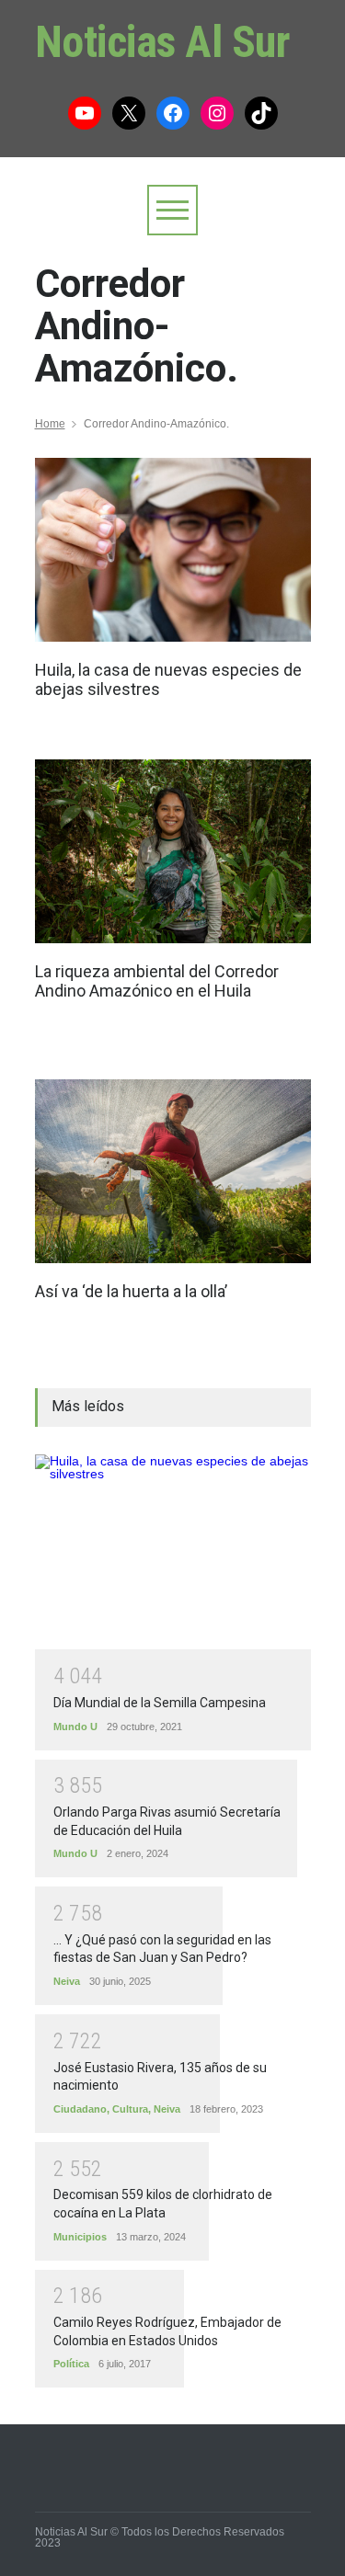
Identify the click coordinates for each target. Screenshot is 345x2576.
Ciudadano (80, 2109)
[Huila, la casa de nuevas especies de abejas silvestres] (173, 550)
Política (71, 2364)
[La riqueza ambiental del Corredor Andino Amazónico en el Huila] (173, 851)
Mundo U (75, 1727)
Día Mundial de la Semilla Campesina (160, 1703)
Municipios (80, 2237)
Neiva (67, 1981)
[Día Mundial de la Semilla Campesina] (173, 1552)
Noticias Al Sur (163, 42)
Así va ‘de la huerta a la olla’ (131, 1291)
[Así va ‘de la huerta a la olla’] (173, 1171)
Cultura (130, 2109)
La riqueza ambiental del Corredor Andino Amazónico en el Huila (157, 981)
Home (50, 424)
